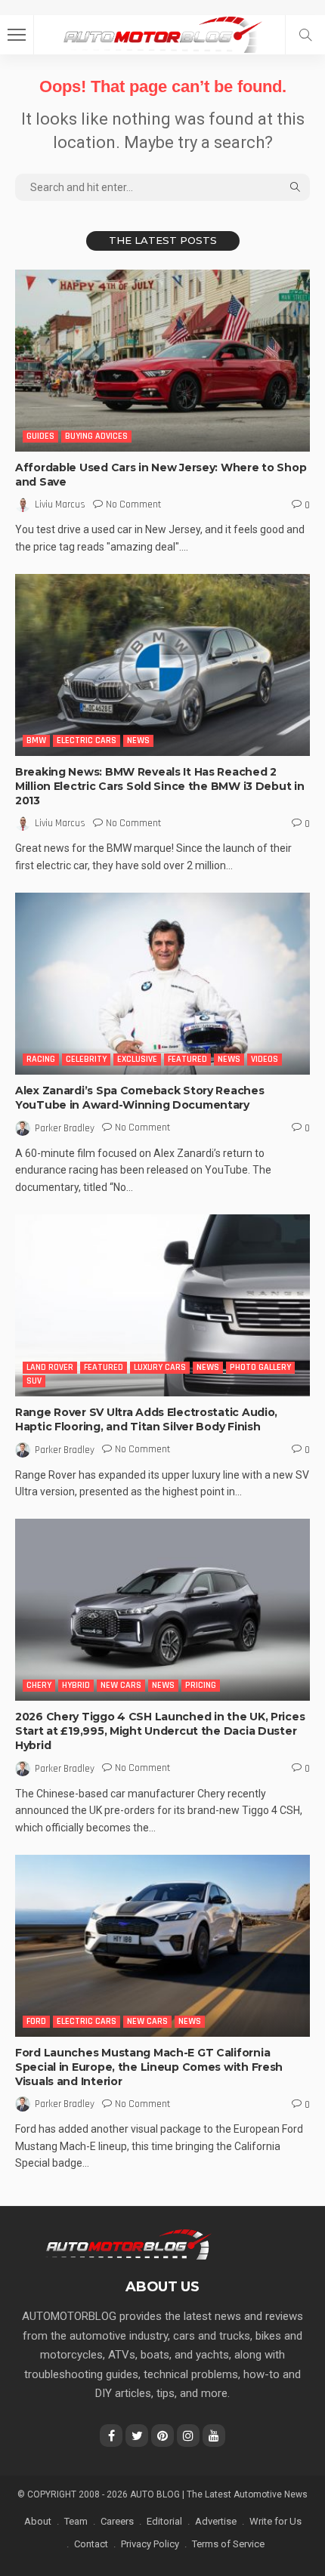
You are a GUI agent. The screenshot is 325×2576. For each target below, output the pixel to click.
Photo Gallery (260, 1367)
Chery (39, 1685)
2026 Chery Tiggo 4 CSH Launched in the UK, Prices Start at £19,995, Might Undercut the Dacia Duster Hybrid (160, 1731)
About (38, 2521)
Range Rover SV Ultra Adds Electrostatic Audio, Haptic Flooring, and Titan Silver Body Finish (146, 1419)
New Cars (121, 1685)
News (138, 740)
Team (76, 2521)
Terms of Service (228, 2544)
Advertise (216, 2521)
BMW (36, 740)
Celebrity (86, 1059)
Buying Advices (96, 436)
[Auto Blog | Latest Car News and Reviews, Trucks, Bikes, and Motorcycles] (128, 2244)
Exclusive (137, 1059)
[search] (305, 35)
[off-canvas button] (17, 35)
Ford (36, 2021)
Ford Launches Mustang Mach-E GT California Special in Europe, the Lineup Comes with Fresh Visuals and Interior (149, 2067)
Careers (117, 2521)
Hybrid (76, 1685)
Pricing (201, 1685)
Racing (41, 1059)
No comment (133, 504)
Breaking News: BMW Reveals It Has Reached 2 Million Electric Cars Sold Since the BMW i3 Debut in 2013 (159, 786)
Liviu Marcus (60, 504)
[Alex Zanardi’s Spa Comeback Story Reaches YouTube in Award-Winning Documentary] (162, 984)
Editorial (164, 2521)
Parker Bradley (65, 1128)
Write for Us (275, 2521)
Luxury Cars (160, 1367)
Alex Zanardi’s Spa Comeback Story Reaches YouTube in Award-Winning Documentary (140, 1098)
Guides (40, 436)
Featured (187, 1059)
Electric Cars (87, 740)
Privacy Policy (150, 2544)
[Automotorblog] (162, 33)
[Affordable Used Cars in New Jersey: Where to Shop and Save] (162, 361)
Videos (265, 1059)
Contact (91, 2544)
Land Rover (50, 1367)
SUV (34, 1381)
